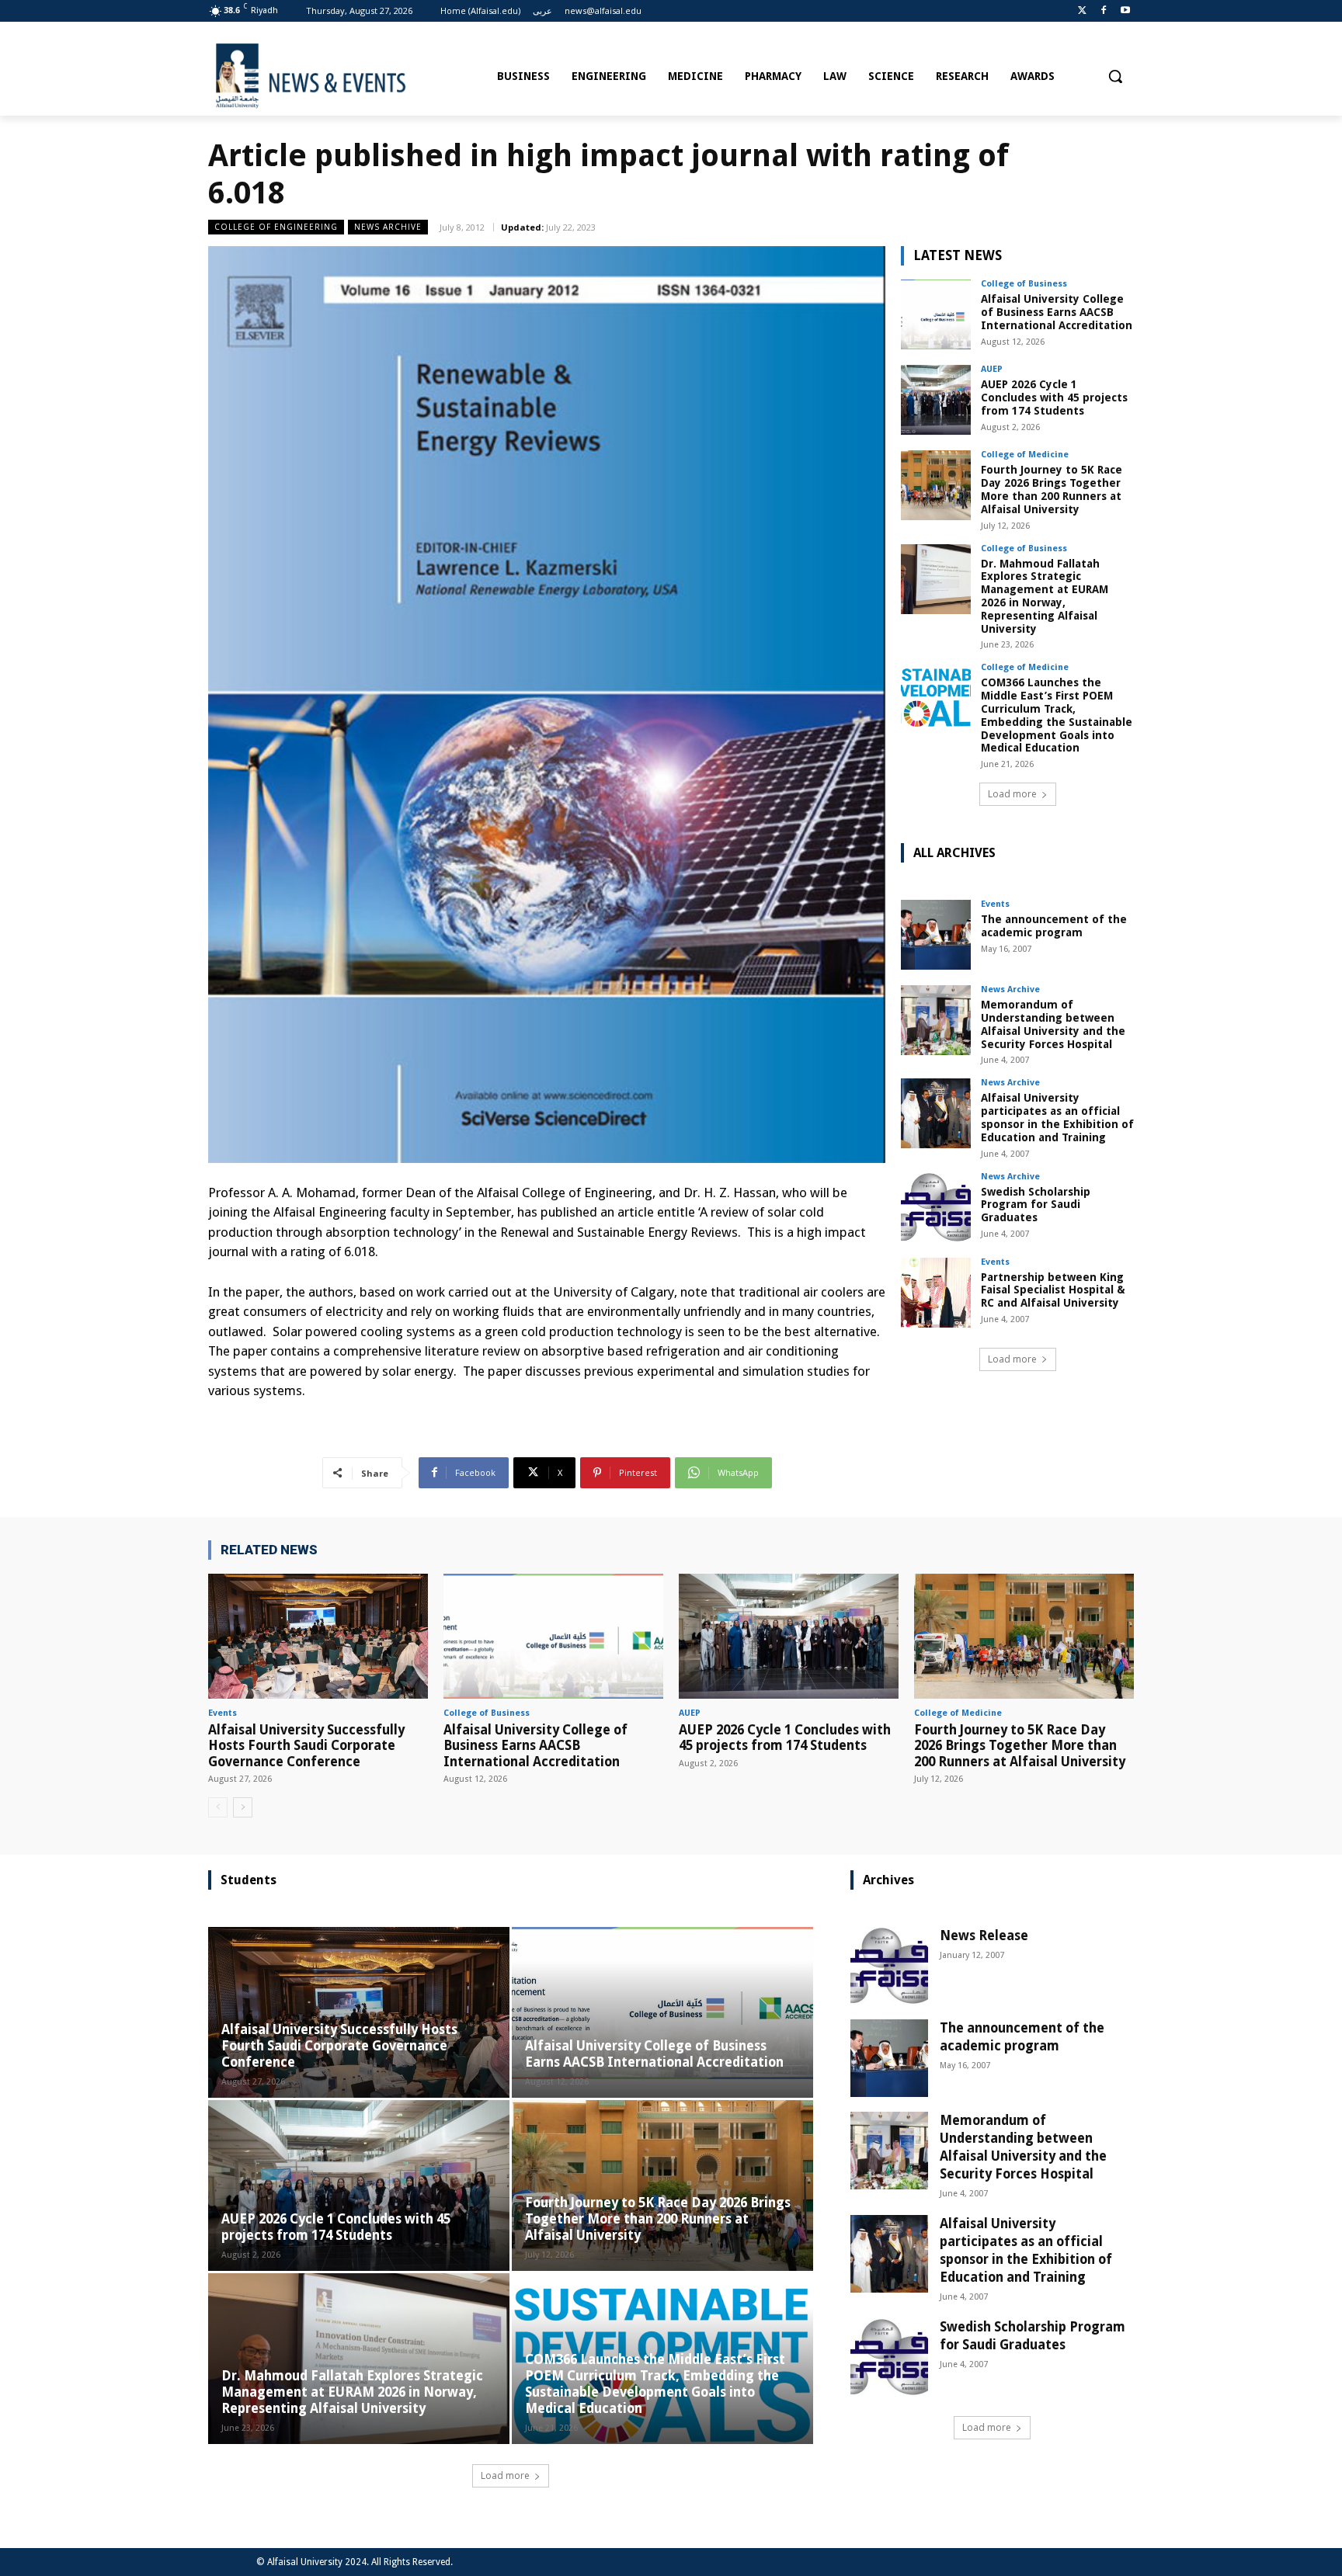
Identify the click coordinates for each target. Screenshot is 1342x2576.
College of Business (1024, 284)
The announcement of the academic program (1054, 926)
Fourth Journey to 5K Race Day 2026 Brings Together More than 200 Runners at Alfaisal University (1052, 489)
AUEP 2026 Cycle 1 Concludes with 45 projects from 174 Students (1054, 398)
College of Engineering (276, 227)
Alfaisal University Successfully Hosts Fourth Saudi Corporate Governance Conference (306, 1746)
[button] (1115, 76)
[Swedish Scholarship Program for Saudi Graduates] (936, 1207)
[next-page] (243, 1807)
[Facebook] (1103, 11)
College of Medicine (1025, 455)
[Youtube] (1125, 11)
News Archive (388, 227)
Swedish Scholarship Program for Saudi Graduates (1036, 1205)
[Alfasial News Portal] (347, 76)
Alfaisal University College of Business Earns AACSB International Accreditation (1057, 312)
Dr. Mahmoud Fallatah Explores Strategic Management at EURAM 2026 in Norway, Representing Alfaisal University (1045, 596)
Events (995, 904)
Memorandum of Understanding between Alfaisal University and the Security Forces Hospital (1053, 1024)
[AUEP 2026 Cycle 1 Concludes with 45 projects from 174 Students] (936, 400)
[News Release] (889, 1966)
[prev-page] (218, 1807)
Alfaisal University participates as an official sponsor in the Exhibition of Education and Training (1057, 1117)
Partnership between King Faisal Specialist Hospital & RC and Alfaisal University (1053, 1290)
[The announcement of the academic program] (936, 935)
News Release (984, 1935)
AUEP (992, 369)
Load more (1012, 794)
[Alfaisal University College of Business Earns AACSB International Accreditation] (936, 314)
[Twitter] (1082, 11)
